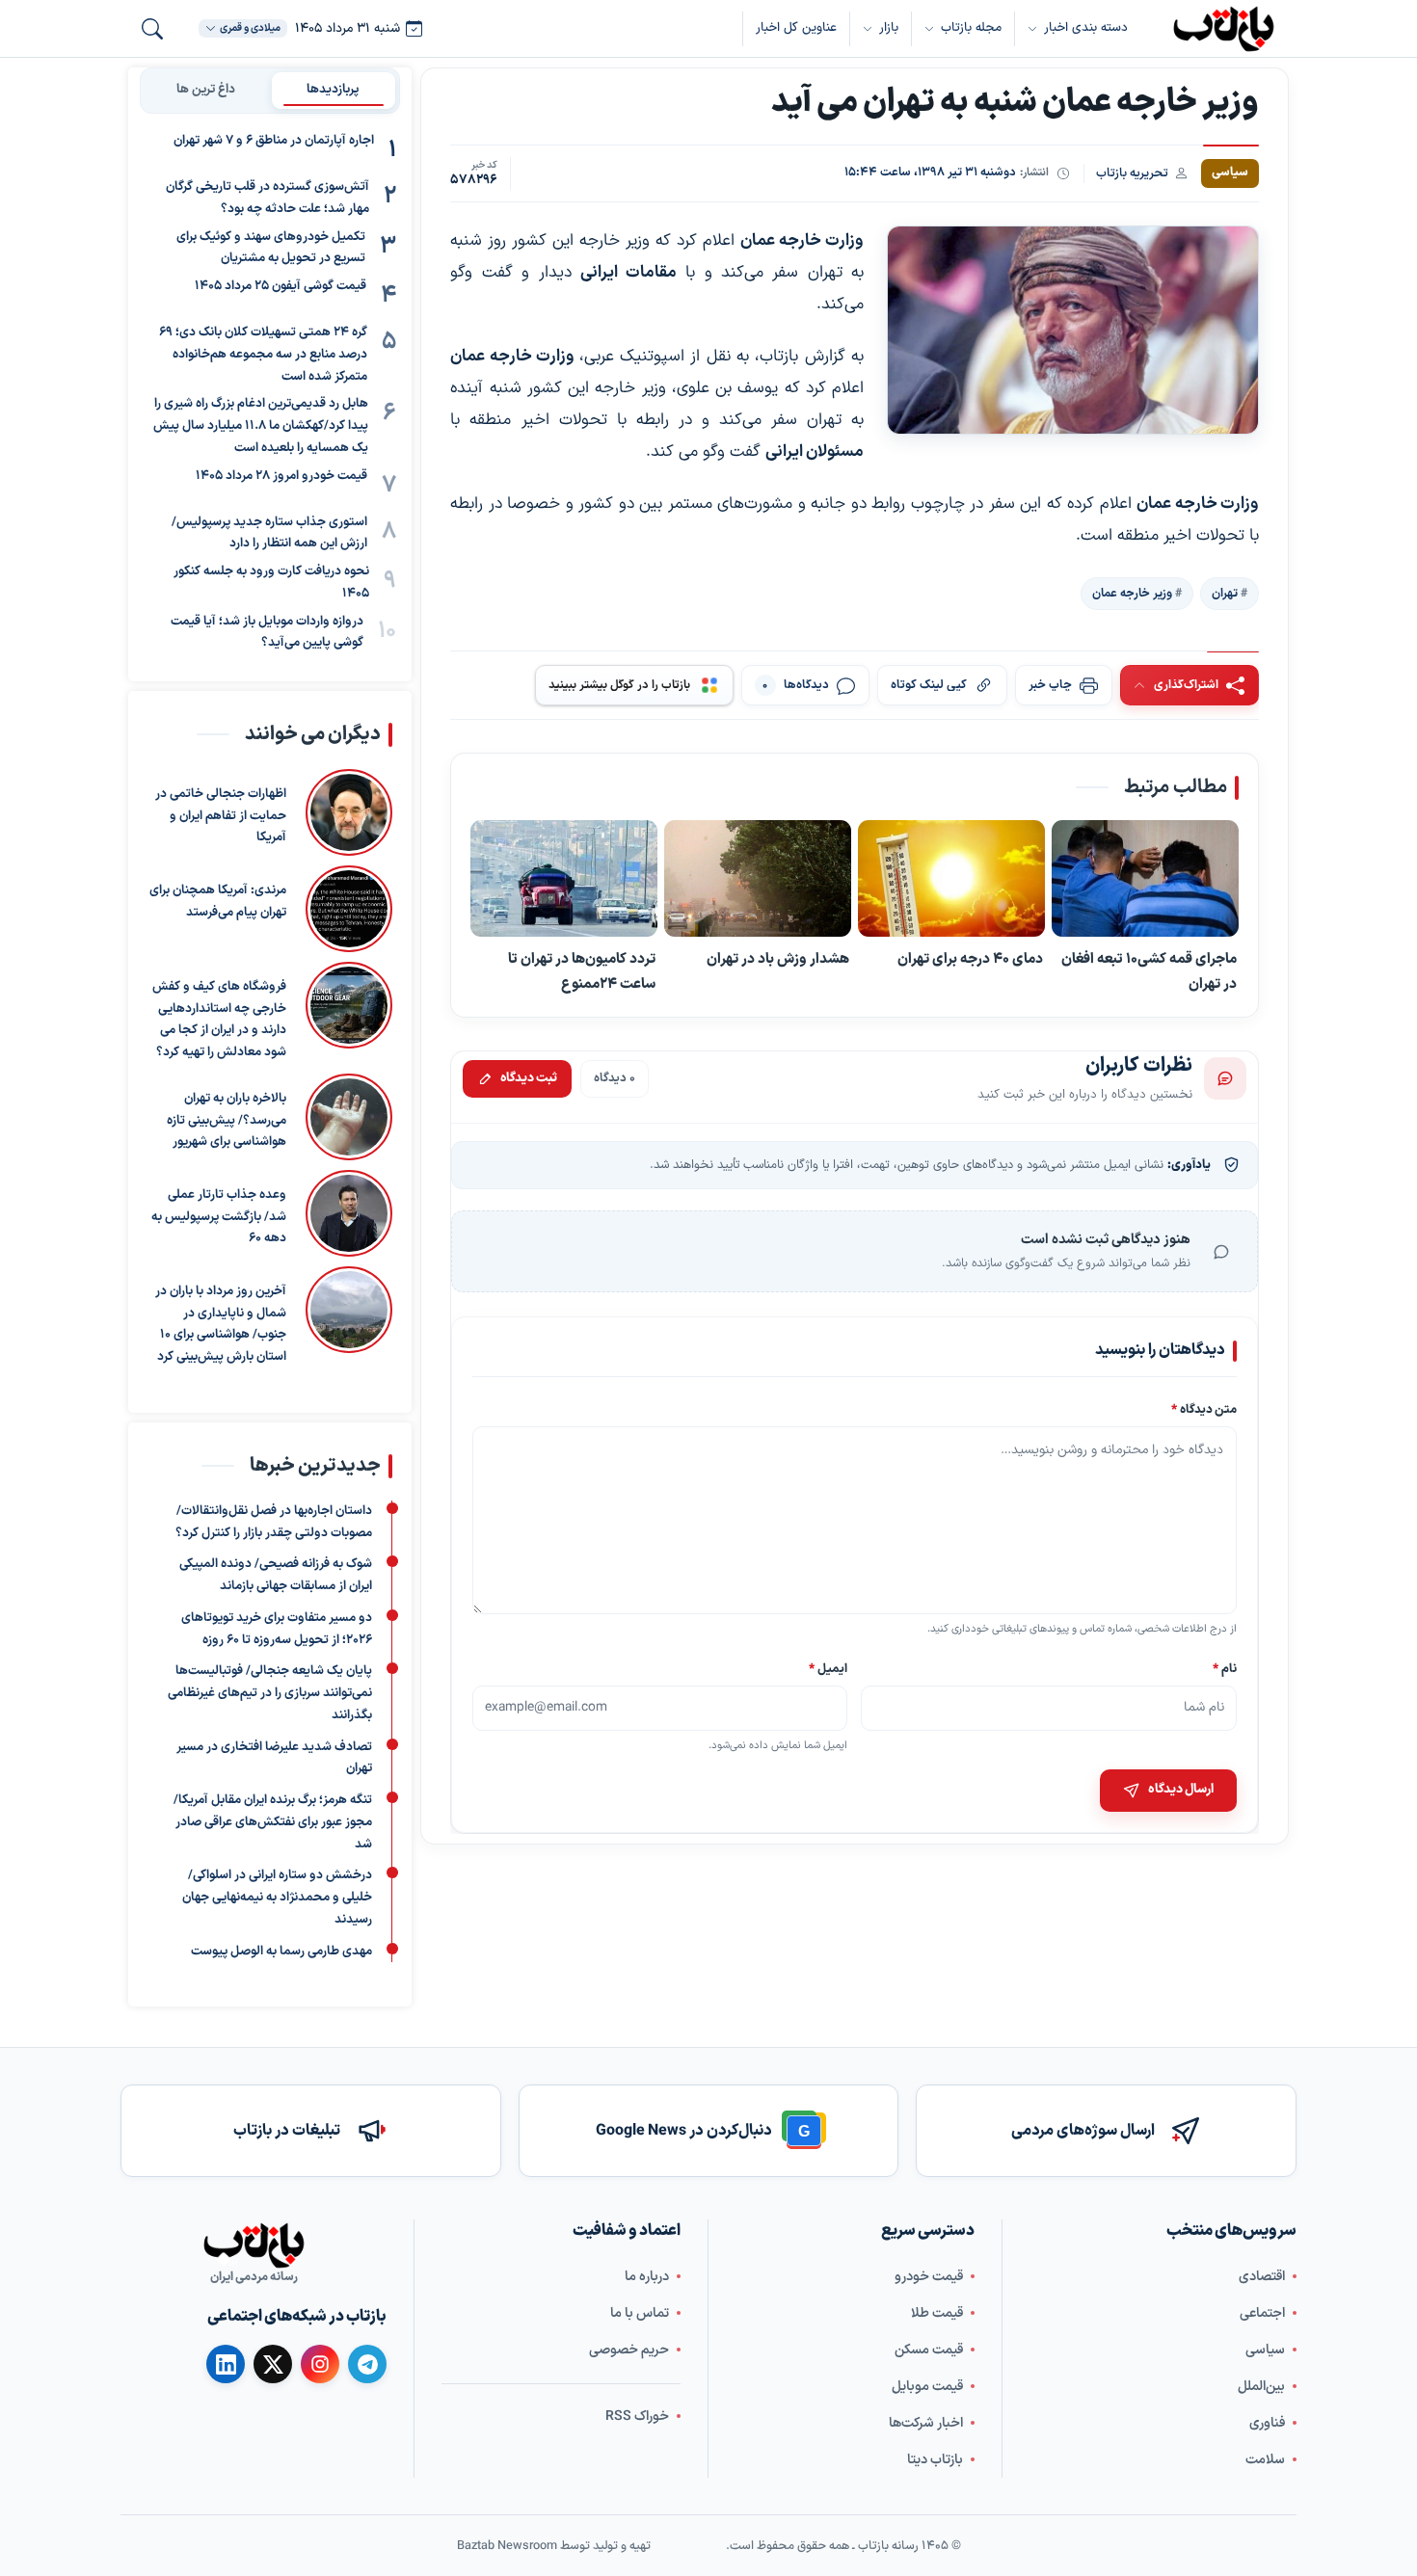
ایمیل (829, 1668)
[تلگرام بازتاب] (367, 2364)
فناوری (1267, 2423)
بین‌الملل (1261, 2387)
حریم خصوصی (629, 2350)
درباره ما (647, 2277)
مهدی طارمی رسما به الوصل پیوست (281, 1951)
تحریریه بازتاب (1132, 173)
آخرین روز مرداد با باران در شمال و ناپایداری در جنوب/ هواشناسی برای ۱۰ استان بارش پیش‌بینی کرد (221, 1324)
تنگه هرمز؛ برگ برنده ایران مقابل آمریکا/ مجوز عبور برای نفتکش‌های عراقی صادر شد (273, 1822)
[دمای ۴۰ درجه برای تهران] (951, 879)
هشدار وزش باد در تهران (778, 959)
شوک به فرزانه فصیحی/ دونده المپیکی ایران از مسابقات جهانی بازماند (276, 1575)
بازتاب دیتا (935, 2460)
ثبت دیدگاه (529, 1078)
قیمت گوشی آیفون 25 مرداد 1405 (281, 286)
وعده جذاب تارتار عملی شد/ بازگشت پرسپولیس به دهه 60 (219, 1217)
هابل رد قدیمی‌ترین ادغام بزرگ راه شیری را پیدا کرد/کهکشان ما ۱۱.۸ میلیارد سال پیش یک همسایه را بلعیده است (261, 426)
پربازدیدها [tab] (333, 90)
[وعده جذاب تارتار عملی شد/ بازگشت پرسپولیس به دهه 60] (349, 1213)
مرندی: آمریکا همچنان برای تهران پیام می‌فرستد (218, 902)
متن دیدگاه (1204, 1409)
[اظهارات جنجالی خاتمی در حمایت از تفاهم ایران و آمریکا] (349, 812)
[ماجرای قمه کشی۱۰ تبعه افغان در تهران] (1145, 879)
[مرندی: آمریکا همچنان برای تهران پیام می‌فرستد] (349, 909)
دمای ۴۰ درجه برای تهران (970, 959)
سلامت (1265, 2460)
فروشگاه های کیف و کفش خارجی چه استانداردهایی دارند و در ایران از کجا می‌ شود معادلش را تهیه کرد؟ (219, 1020)
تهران (1225, 594)
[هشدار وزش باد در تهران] (758, 879)
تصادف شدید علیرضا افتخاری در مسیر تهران (274, 1757)
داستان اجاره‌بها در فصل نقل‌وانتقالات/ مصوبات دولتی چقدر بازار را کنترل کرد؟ (274, 1522)
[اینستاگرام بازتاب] (320, 2364)
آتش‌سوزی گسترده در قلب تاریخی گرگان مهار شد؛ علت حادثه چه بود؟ (267, 198)
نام (1225, 1668)
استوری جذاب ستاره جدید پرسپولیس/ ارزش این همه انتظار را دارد (269, 533)
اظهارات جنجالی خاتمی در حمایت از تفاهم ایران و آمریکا (221, 816)
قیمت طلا (937, 2313)
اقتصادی (1262, 2277)
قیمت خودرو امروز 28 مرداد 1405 (281, 476)
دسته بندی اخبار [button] (1086, 28)
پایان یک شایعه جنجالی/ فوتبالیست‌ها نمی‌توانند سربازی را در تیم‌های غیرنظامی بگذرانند (270, 1693)
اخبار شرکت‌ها (926, 2423)
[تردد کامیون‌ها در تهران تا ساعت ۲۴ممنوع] (564, 879)
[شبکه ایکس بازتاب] (273, 2364)
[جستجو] (152, 29)
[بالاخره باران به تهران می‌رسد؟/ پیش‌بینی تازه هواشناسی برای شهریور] (349, 1117)
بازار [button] (889, 28)
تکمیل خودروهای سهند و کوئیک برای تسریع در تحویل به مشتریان (271, 248)
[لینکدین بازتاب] (226, 2364)
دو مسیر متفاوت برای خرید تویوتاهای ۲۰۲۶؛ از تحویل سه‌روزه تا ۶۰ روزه (277, 1629)
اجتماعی (1262, 2313)
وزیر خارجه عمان (1132, 594)
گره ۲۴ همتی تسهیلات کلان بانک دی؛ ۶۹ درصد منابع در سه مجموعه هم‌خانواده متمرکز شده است (263, 355)
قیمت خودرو (929, 2277)
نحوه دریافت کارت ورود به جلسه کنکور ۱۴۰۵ (271, 583)
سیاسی (1265, 2350)
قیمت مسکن (929, 2350)
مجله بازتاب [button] (971, 28)
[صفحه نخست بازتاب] (254, 2245)
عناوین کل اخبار (796, 28)
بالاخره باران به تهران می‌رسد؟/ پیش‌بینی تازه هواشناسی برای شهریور (227, 1121)
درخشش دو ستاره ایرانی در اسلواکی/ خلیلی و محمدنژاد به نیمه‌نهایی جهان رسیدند (277, 1898)
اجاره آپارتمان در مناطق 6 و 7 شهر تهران (274, 141)
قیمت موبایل (927, 2387)
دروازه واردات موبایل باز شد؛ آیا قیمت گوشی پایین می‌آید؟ (267, 633)
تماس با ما (640, 2313)
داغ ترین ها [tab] (206, 90)
